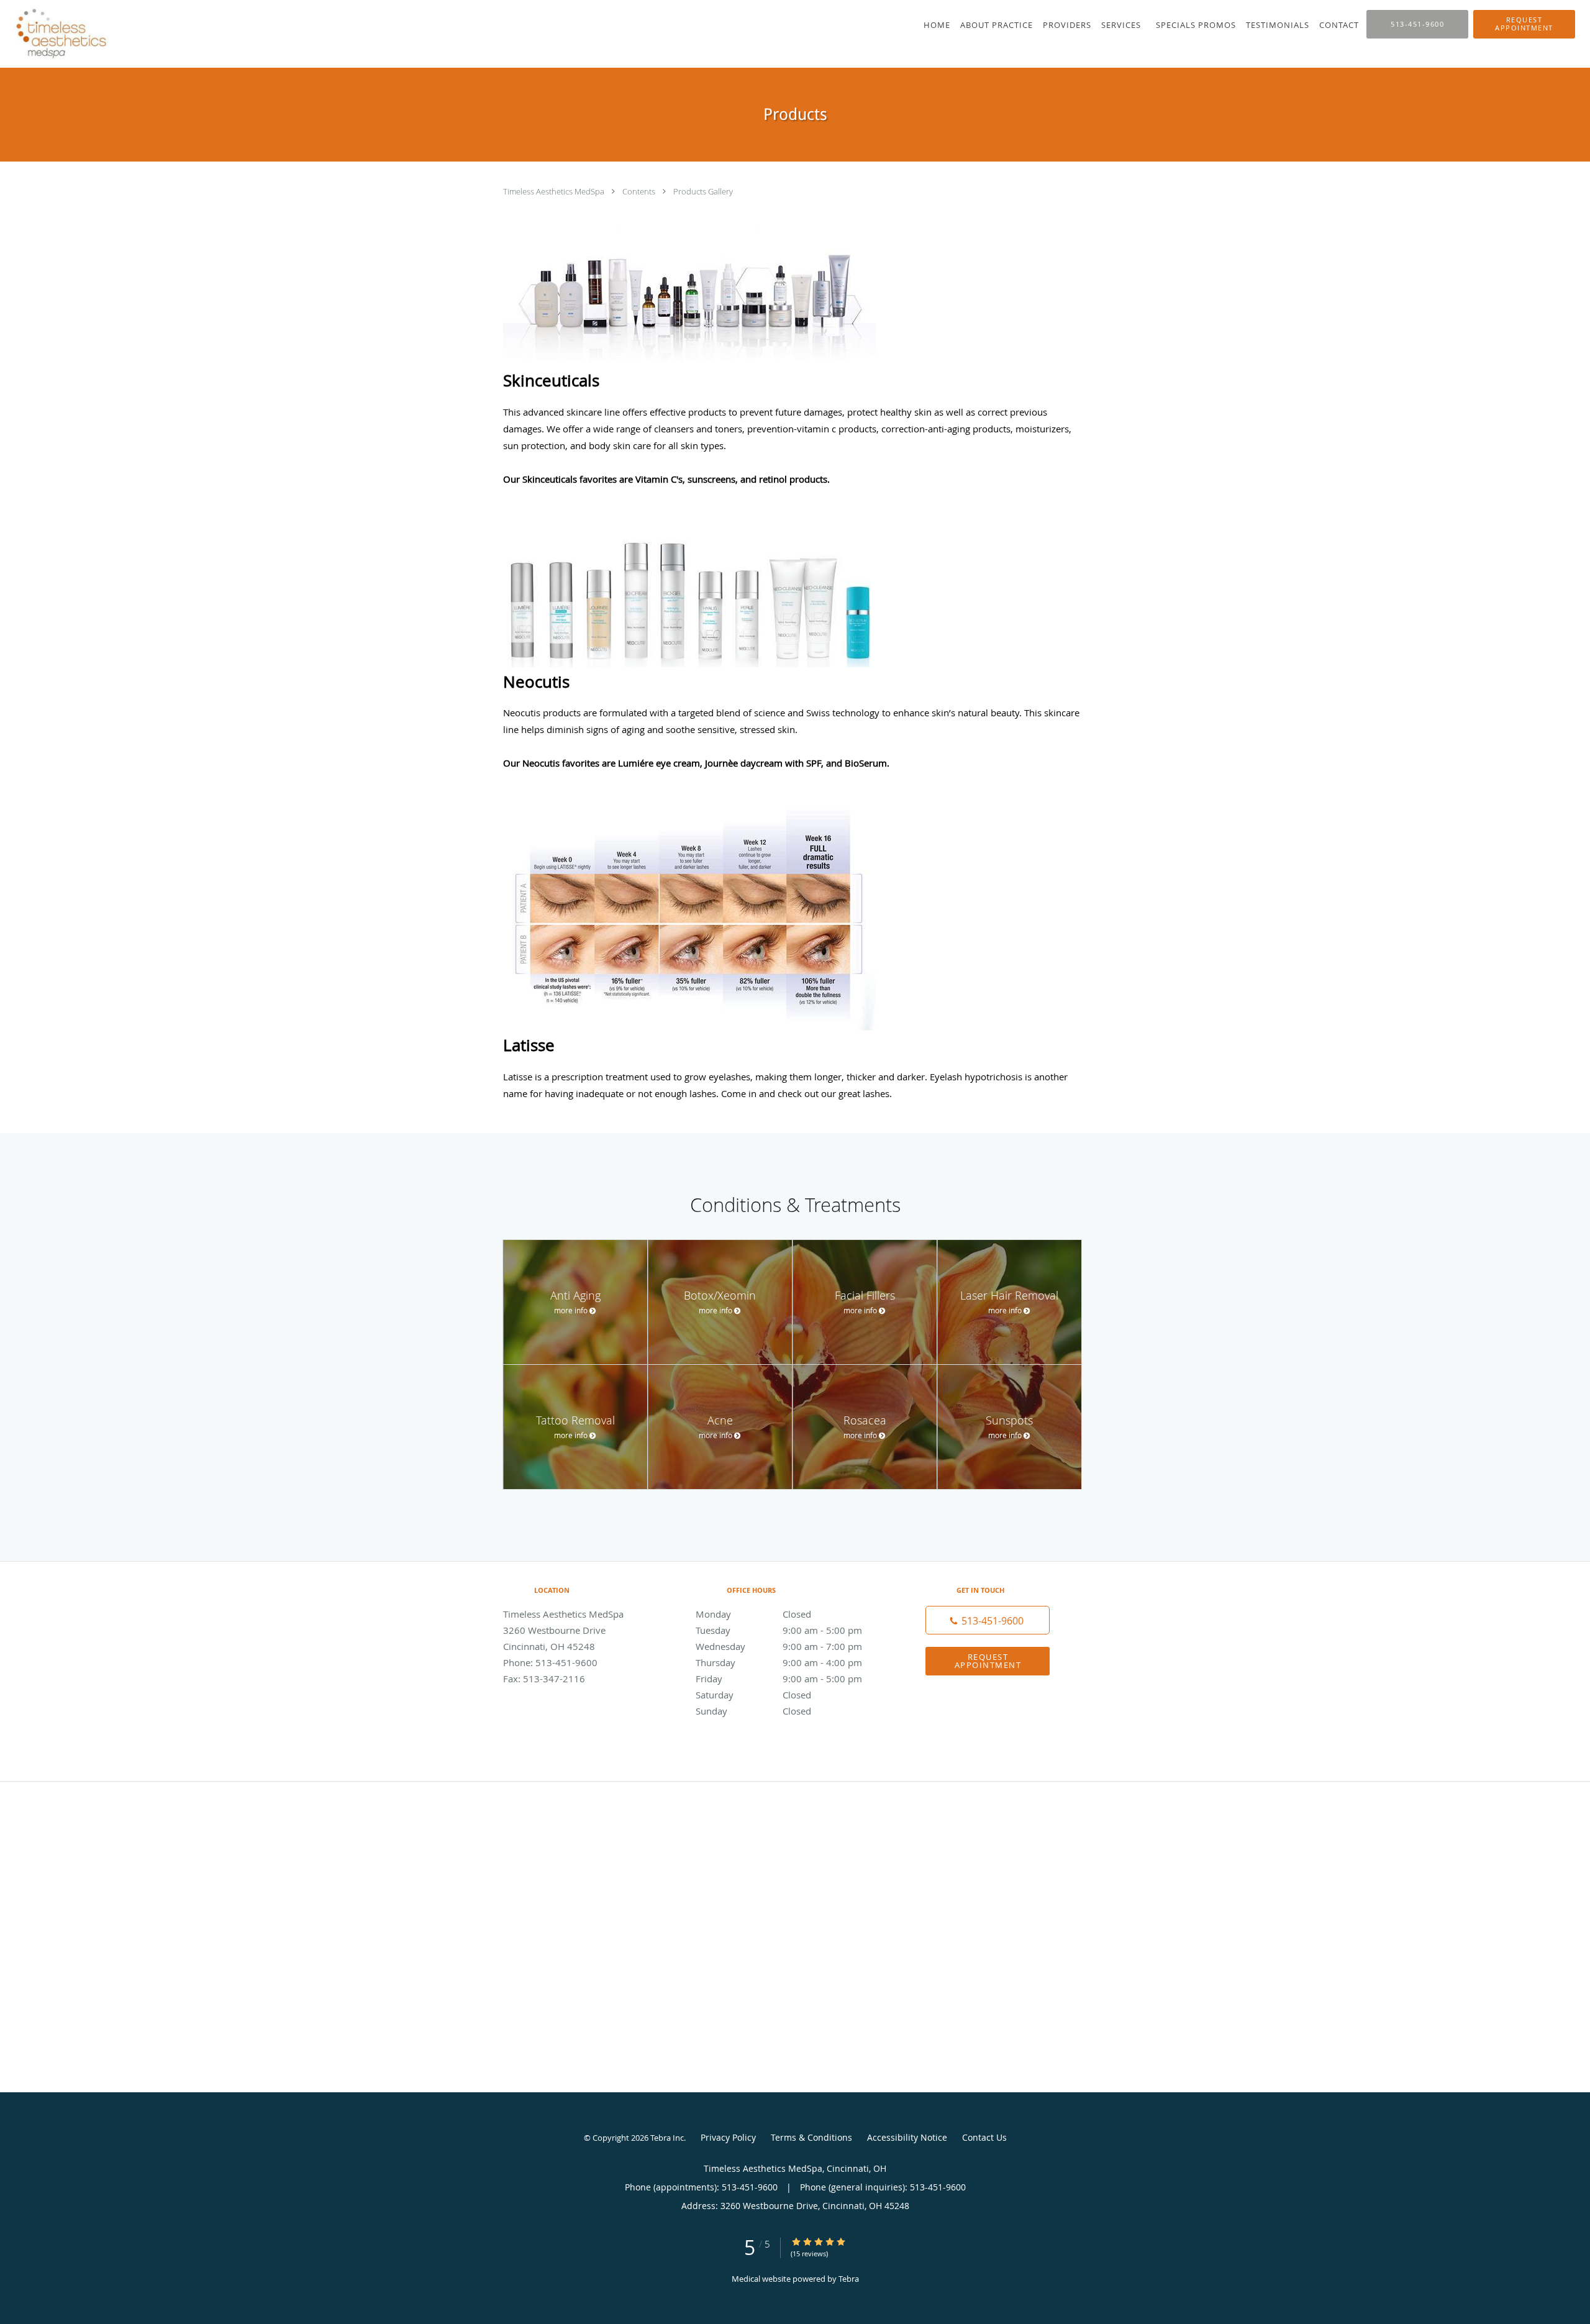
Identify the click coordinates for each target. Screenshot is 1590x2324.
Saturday (753, 1695)
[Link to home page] (58, 34)
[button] (1524, 24)
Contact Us (984, 2137)
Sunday (753, 1711)
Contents (640, 191)
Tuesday (779, 1630)
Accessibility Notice (907, 2137)
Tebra (849, 2279)
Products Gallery (703, 191)
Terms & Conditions (811, 2137)
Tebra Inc (667, 2138)
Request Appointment (988, 1661)
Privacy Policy (728, 2137)
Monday (753, 1614)
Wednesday (779, 1646)
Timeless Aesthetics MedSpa (555, 191)
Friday (779, 1679)
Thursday (779, 1662)
